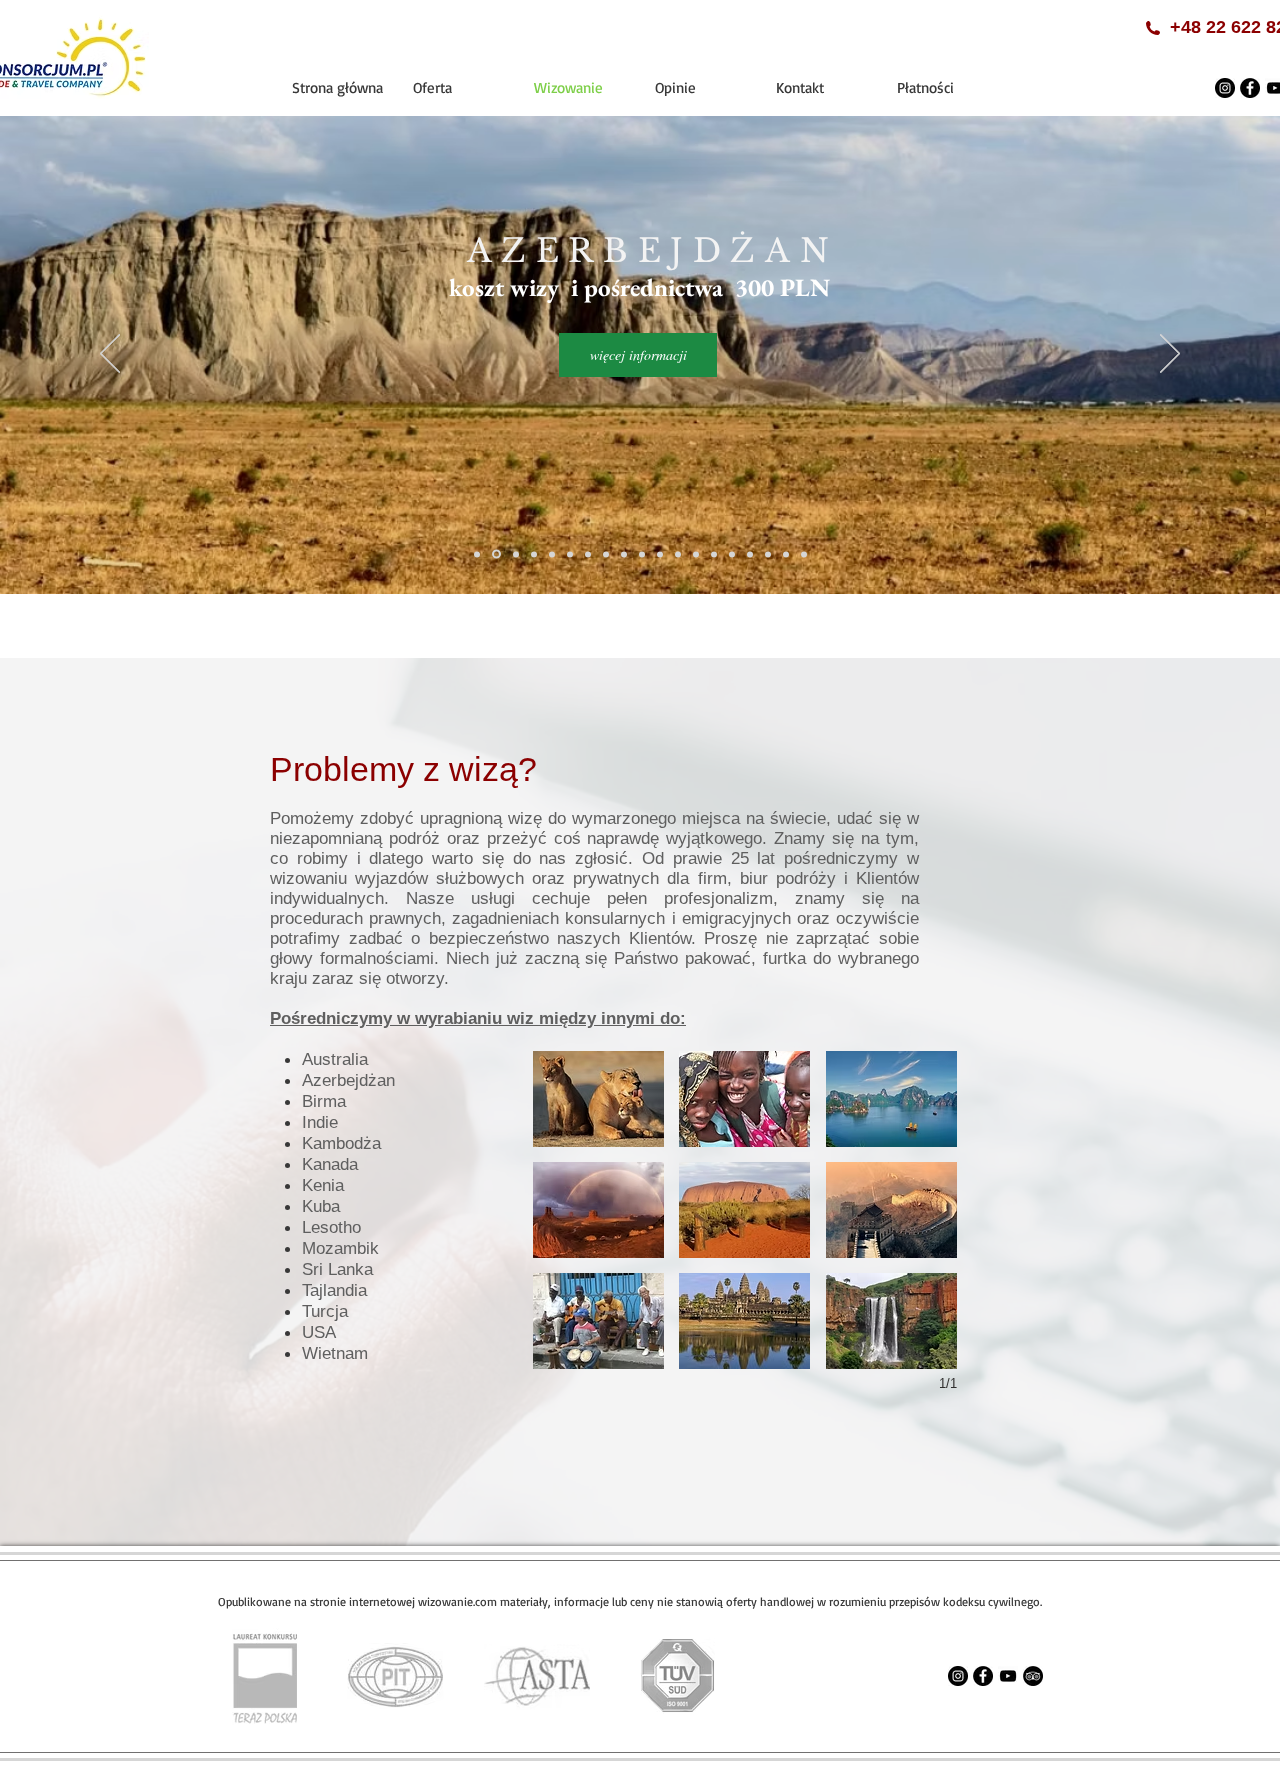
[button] (598, 1099)
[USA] (750, 554)
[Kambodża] (588, 554)
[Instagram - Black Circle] (1225, 88)
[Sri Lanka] (714, 554)
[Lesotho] (660, 554)
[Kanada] (606, 554)
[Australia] (477, 554)
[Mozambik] (696, 554)
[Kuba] (642, 554)
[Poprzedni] (110, 355)
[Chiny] (534, 554)
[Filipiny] (552, 554)
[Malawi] (678, 554)
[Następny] (1170, 355)
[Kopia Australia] (786, 554)
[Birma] (516, 554)
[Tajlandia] (732, 554)
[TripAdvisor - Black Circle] (1033, 1676)
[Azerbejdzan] (496, 554)
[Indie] (570, 554)
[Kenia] (624, 554)
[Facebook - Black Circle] (1250, 88)
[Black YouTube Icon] (1008, 1676)
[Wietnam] (768, 554)
